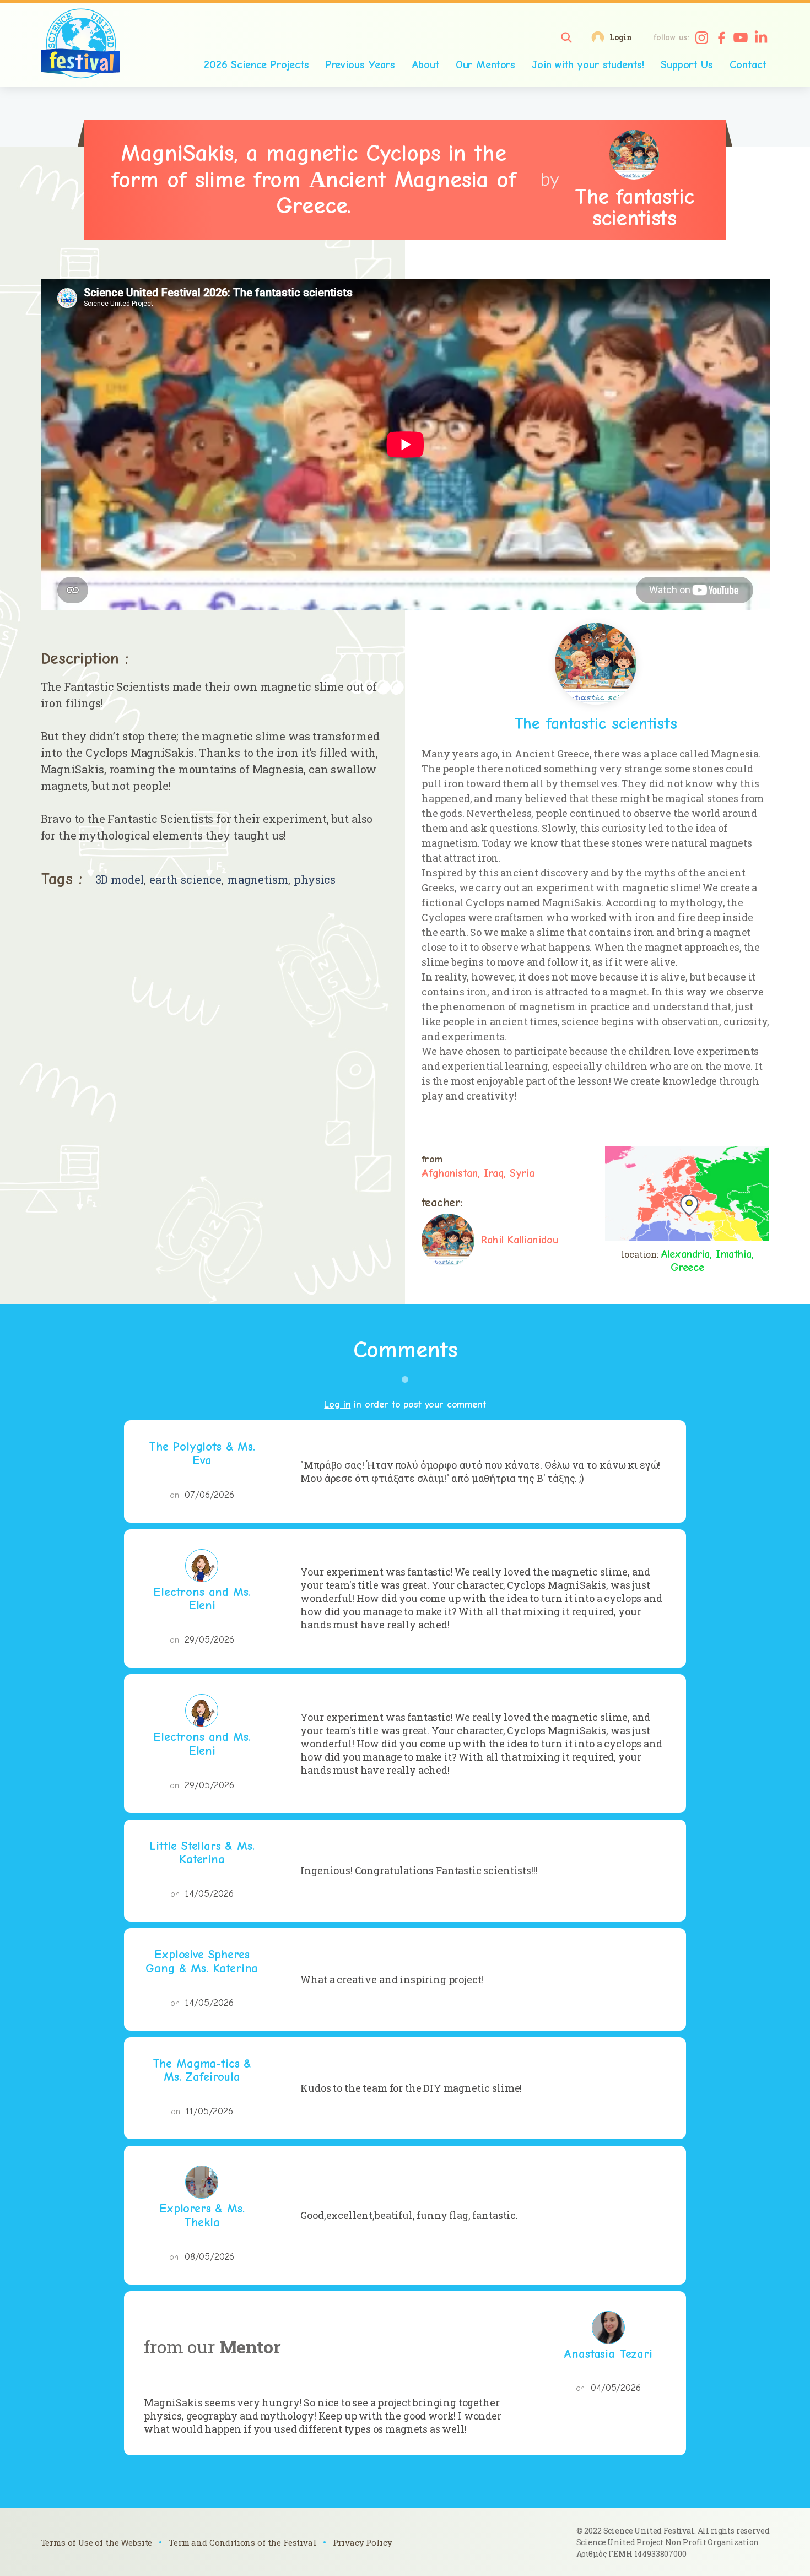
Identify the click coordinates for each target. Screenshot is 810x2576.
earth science (185, 880)
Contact (748, 65)
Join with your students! (588, 65)
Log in (337, 1405)
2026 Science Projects (256, 65)
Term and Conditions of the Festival (242, 2542)
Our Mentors (485, 65)
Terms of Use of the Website (97, 2542)
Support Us (687, 65)
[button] (566, 37)
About (425, 65)
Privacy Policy (363, 2542)
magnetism (258, 880)
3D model (120, 880)
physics (315, 880)
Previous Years (360, 65)
